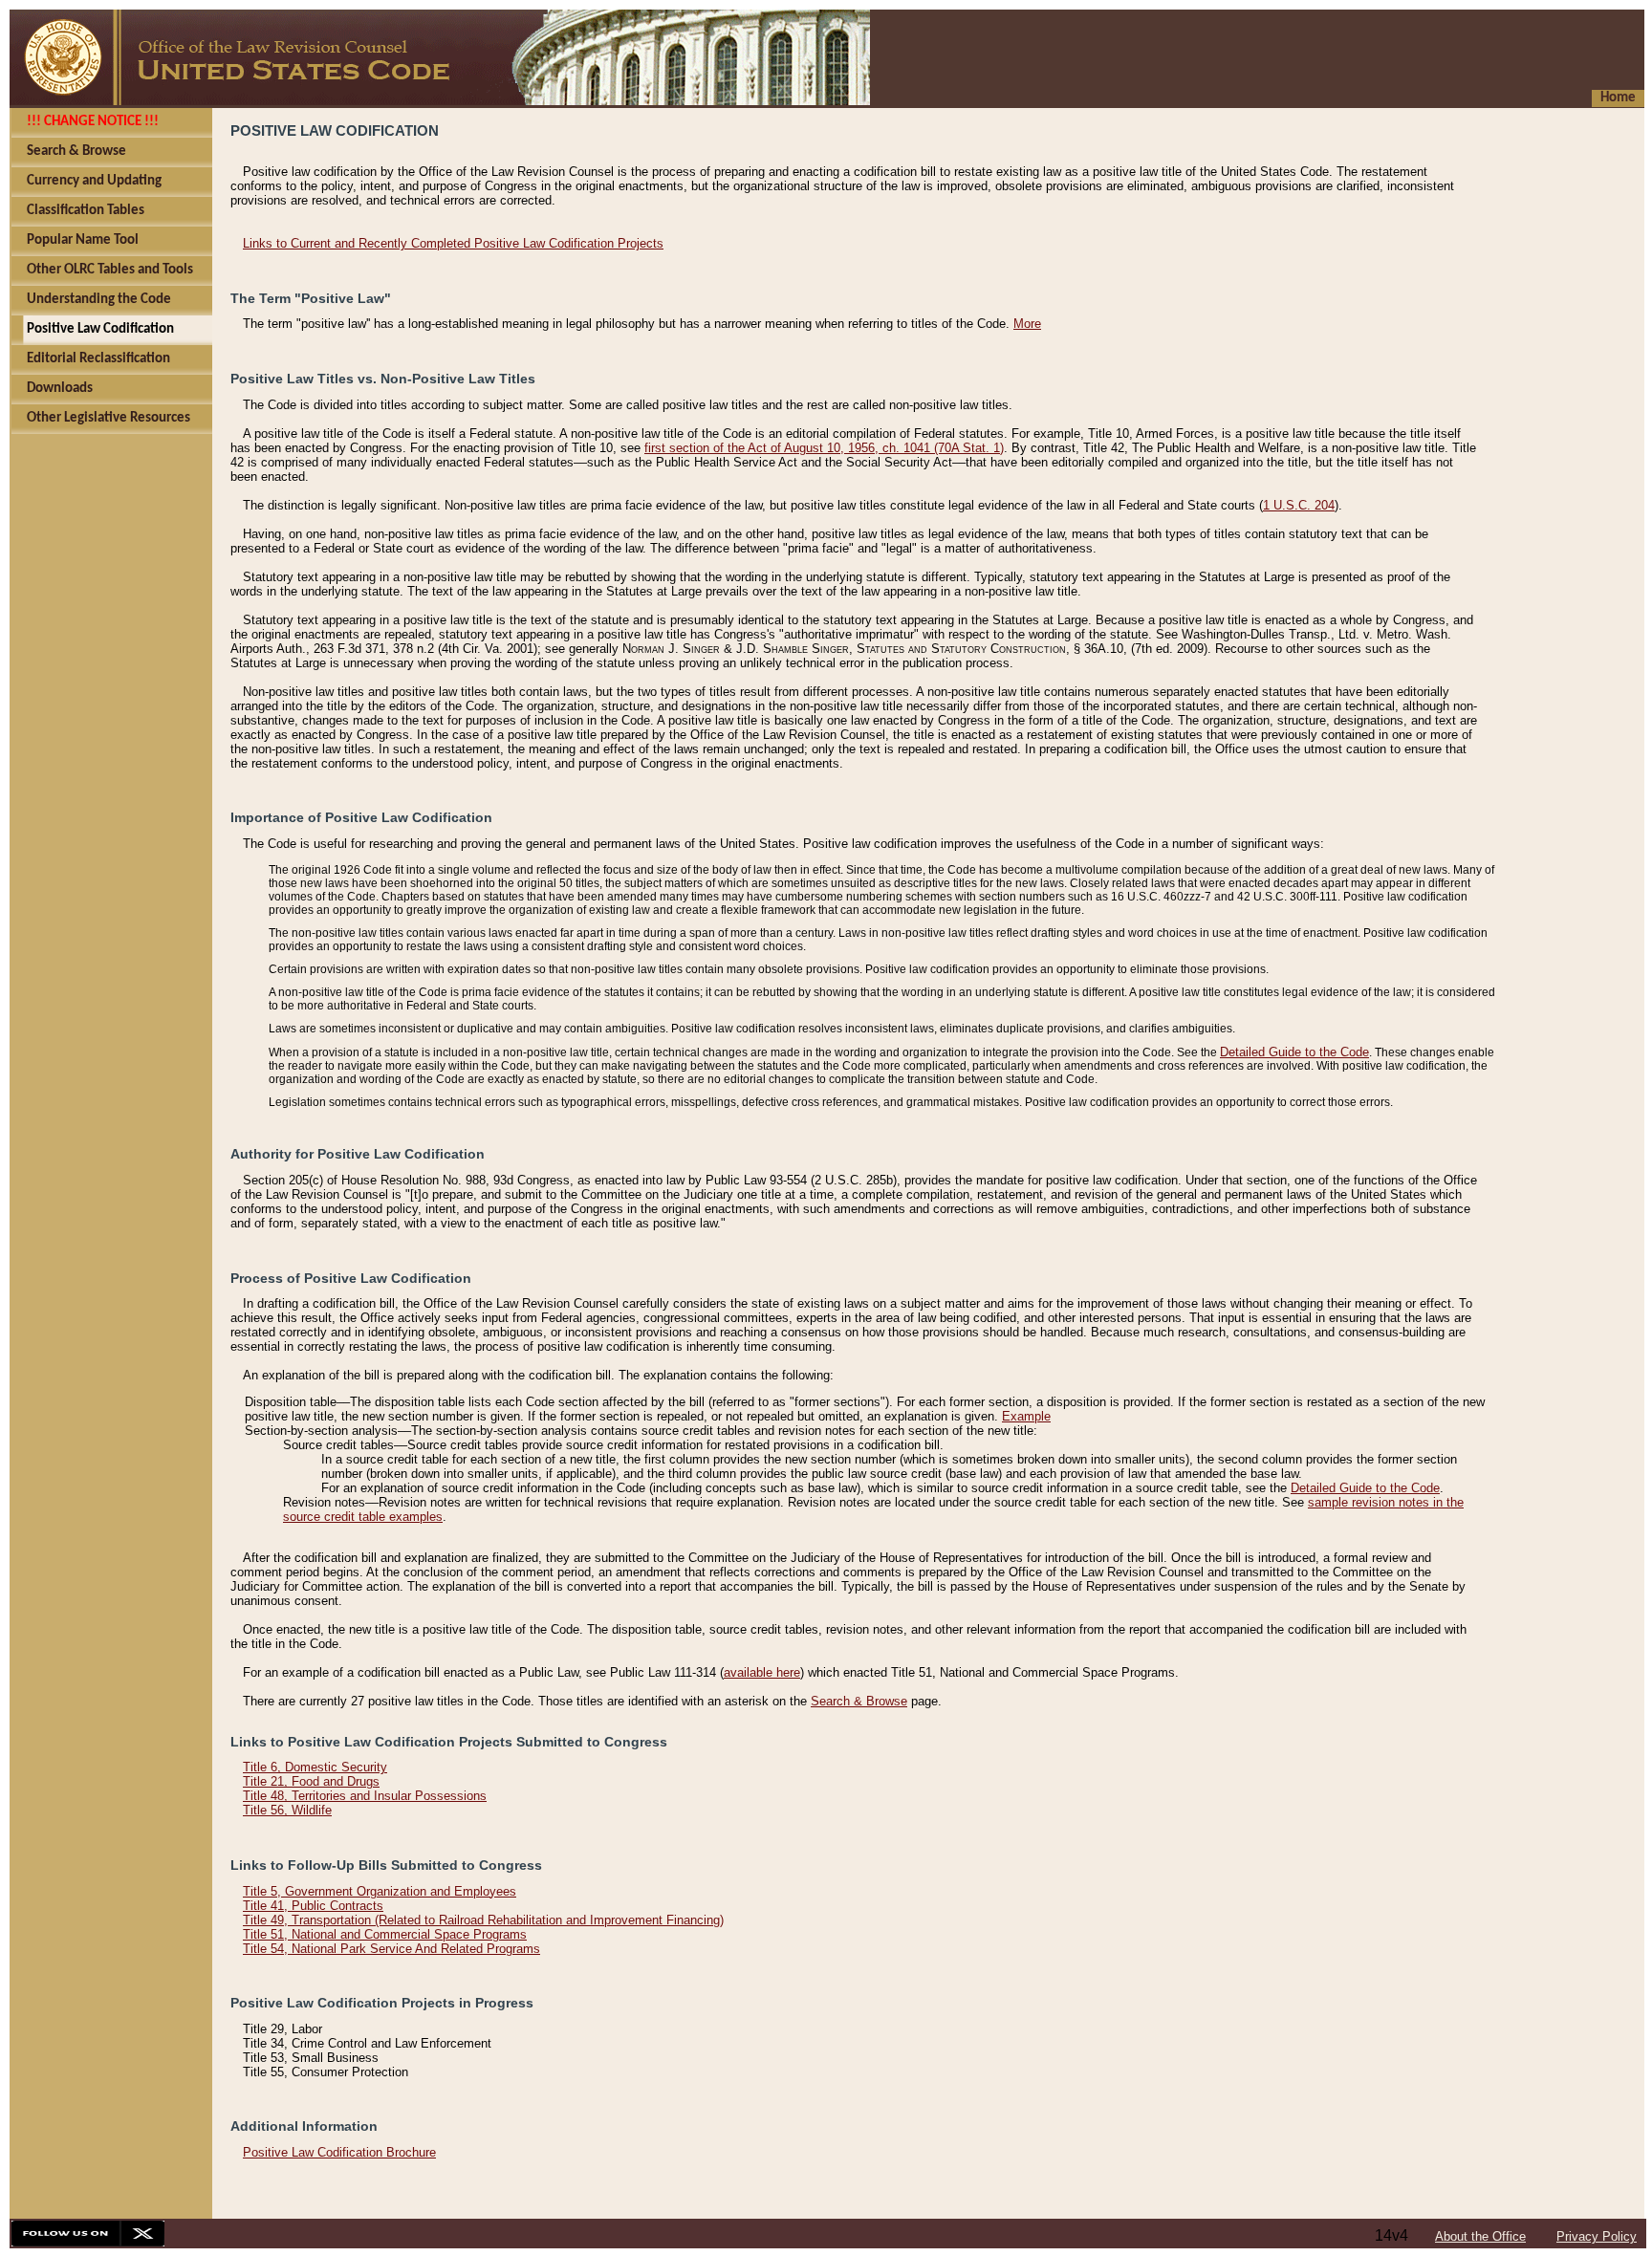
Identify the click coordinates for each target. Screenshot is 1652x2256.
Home (1618, 98)
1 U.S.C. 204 (1299, 505)
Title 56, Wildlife (287, 1810)
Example (1026, 1416)
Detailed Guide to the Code (1294, 1052)
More (1027, 324)
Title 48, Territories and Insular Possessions (365, 1796)
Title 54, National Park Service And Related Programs (391, 1949)
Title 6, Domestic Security (315, 1767)
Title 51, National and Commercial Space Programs (385, 1934)
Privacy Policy (1597, 2236)
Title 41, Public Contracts (313, 1906)
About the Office (1480, 2236)
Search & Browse (859, 1701)
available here (762, 1672)
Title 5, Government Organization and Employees (380, 1891)
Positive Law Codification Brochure (339, 2152)
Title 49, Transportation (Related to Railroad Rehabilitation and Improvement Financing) (483, 1920)
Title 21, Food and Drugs (311, 1781)
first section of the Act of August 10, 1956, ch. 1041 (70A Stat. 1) (824, 448)
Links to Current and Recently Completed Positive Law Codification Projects (453, 243)
